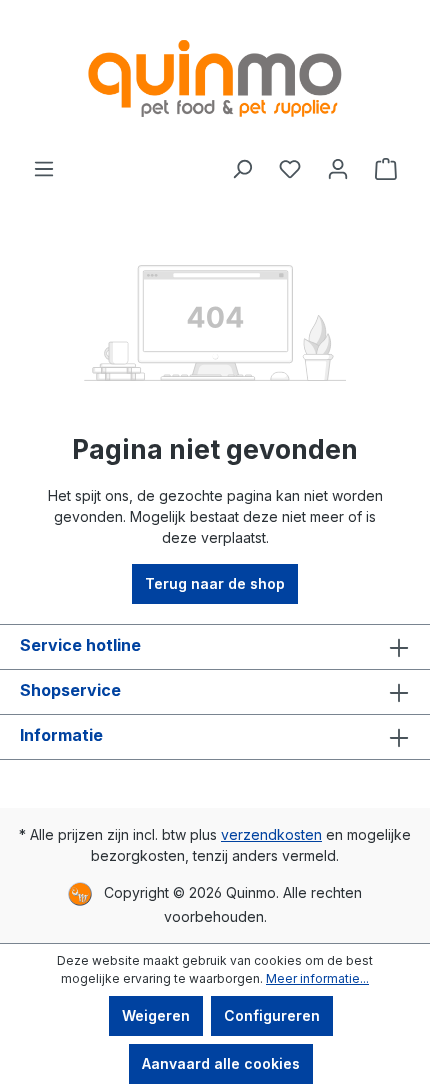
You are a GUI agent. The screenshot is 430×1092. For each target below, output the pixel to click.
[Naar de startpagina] (215, 78)
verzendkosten (271, 834)
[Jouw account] (338, 169)
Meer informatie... (317, 978)
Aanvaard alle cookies (221, 1063)
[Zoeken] (242, 169)
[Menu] (44, 169)
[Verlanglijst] (290, 169)
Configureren (272, 1015)
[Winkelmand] (386, 169)
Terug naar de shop (215, 583)
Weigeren (156, 1015)
